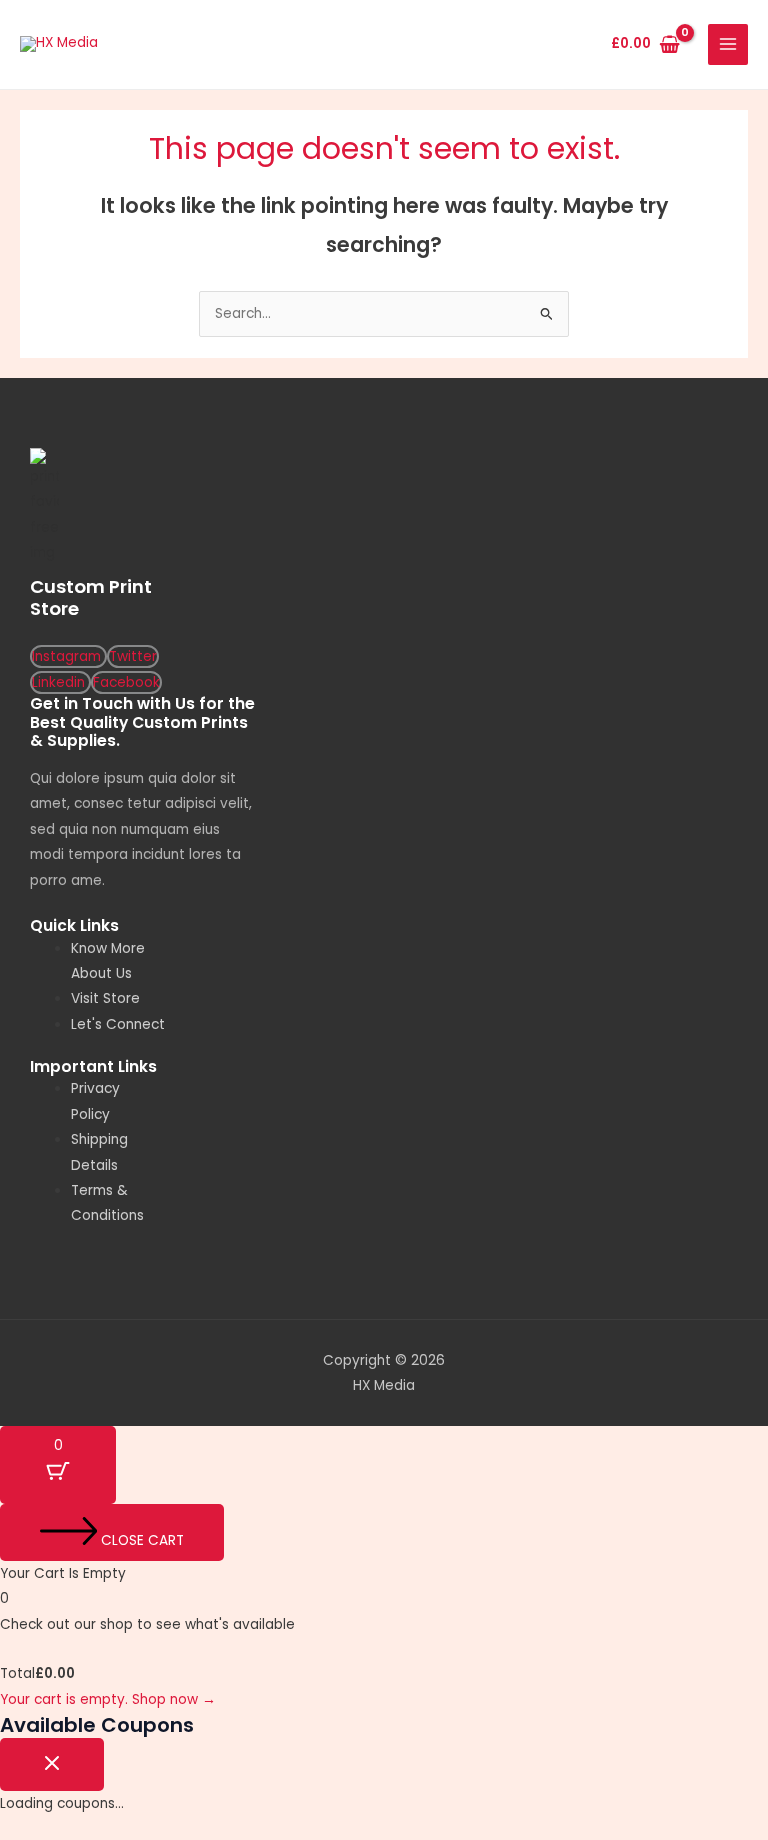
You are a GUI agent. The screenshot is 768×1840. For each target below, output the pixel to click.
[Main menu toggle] (728, 44)
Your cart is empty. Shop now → (108, 1699)
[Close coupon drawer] (52, 1764)
